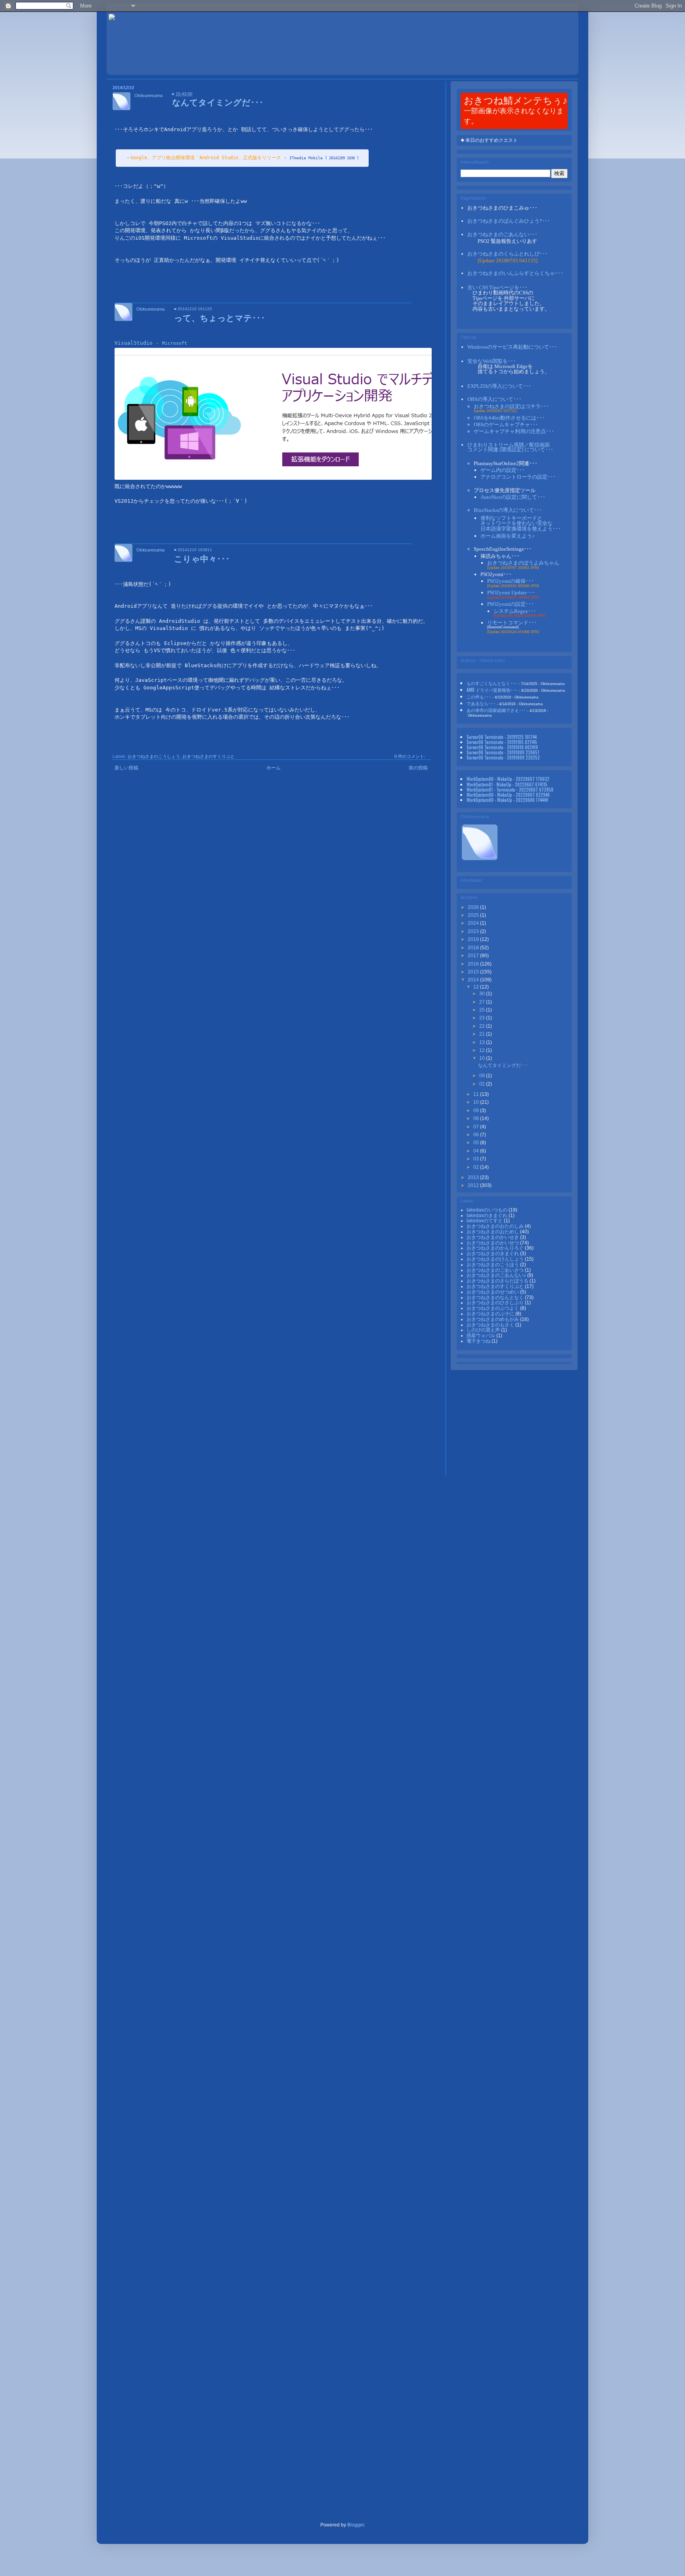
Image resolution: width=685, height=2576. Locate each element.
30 (483, 994)
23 (483, 1018)
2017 (474, 956)
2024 (474, 923)
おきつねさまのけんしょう (496, 1259)
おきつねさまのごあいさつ (496, 1270)
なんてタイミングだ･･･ (218, 102)
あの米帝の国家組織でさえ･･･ (496, 710)
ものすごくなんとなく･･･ (492, 683)
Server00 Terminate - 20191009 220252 (503, 757)
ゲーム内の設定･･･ (503, 470)
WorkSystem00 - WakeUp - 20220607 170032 (508, 779)
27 (483, 1002)
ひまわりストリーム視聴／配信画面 (510, 447)
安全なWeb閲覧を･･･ (492, 361)
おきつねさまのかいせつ (493, 1243)
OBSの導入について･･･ (495, 399)
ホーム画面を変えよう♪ (508, 536)
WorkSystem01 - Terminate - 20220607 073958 (510, 789)
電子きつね (479, 1341)
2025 (474, 915)
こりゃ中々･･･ (202, 558)
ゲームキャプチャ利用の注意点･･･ (514, 431)
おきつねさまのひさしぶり (496, 1303)
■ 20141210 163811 (193, 550)
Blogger (356, 2525)
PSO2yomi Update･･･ (511, 592)
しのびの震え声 (484, 1330)
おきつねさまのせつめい (493, 1292)
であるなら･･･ (481, 703)
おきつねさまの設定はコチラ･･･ (511, 406)
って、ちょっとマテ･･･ (220, 317)
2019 (474, 939)
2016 (474, 964)
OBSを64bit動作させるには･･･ (509, 418)
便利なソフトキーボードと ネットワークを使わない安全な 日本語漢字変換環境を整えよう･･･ (521, 523)
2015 (474, 972)
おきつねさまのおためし (493, 1232)
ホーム (274, 768)
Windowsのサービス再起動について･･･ (512, 347)
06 (477, 1135)
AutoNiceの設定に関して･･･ (513, 497)
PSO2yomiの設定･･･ (511, 604)
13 (483, 1042)
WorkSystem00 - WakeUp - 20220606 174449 (507, 800)
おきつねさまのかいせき (493, 1237)
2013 (474, 1177)
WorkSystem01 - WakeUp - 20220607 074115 (507, 784)
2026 (474, 907)
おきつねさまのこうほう (493, 1265)
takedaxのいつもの (488, 1210)
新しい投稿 (126, 768)
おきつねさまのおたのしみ (496, 1226)
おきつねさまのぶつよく (493, 1308)
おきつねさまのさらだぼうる (498, 1281)
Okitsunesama (148, 95)
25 (483, 1010)
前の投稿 (418, 768)
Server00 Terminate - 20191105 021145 (502, 742)
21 (483, 1034)
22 (483, 1026)
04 (477, 1151)
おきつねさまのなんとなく (496, 1298)
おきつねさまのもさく (491, 1325)
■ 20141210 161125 (193, 309)
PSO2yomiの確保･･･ (511, 581)
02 (483, 1084)
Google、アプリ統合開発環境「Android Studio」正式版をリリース (206, 158)
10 (483, 1058)
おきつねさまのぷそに (491, 1314)
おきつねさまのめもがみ (493, 1319)
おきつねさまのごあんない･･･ (502, 234)
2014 (474, 980)
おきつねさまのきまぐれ (493, 1254)
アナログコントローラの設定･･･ (518, 477)
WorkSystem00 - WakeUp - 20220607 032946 (508, 795)
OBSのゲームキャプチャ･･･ (506, 425)
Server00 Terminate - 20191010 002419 (502, 747)
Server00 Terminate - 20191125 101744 (502, 737)
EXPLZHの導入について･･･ (499, 386)
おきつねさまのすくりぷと (209, 756)
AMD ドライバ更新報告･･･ (492, 690)
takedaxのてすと (485, 1221)
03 (477, 1159)
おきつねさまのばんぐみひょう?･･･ (509, 221)
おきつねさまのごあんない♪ (497, 1275)
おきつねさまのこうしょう (154, 756)
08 (477, 1118)
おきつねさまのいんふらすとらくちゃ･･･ (515, 273)
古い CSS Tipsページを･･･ (497, 287)
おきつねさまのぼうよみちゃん (523, 563)
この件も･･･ (479, 696)
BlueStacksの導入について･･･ (508, 510)
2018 (474, 948)
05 (477, 1143)
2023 (474, 931)
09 (483, 1076)
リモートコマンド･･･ (512, 623)
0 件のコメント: (410, 756)
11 (477, 1094)
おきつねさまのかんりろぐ (496, 1248)
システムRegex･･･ (515, 611)
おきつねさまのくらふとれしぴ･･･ (508, 254)
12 (477, 987)
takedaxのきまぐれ (488, 1215)
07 (477, 1127)
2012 (474, 1185)
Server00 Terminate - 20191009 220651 (503, 752)
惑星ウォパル (481, 1336)
